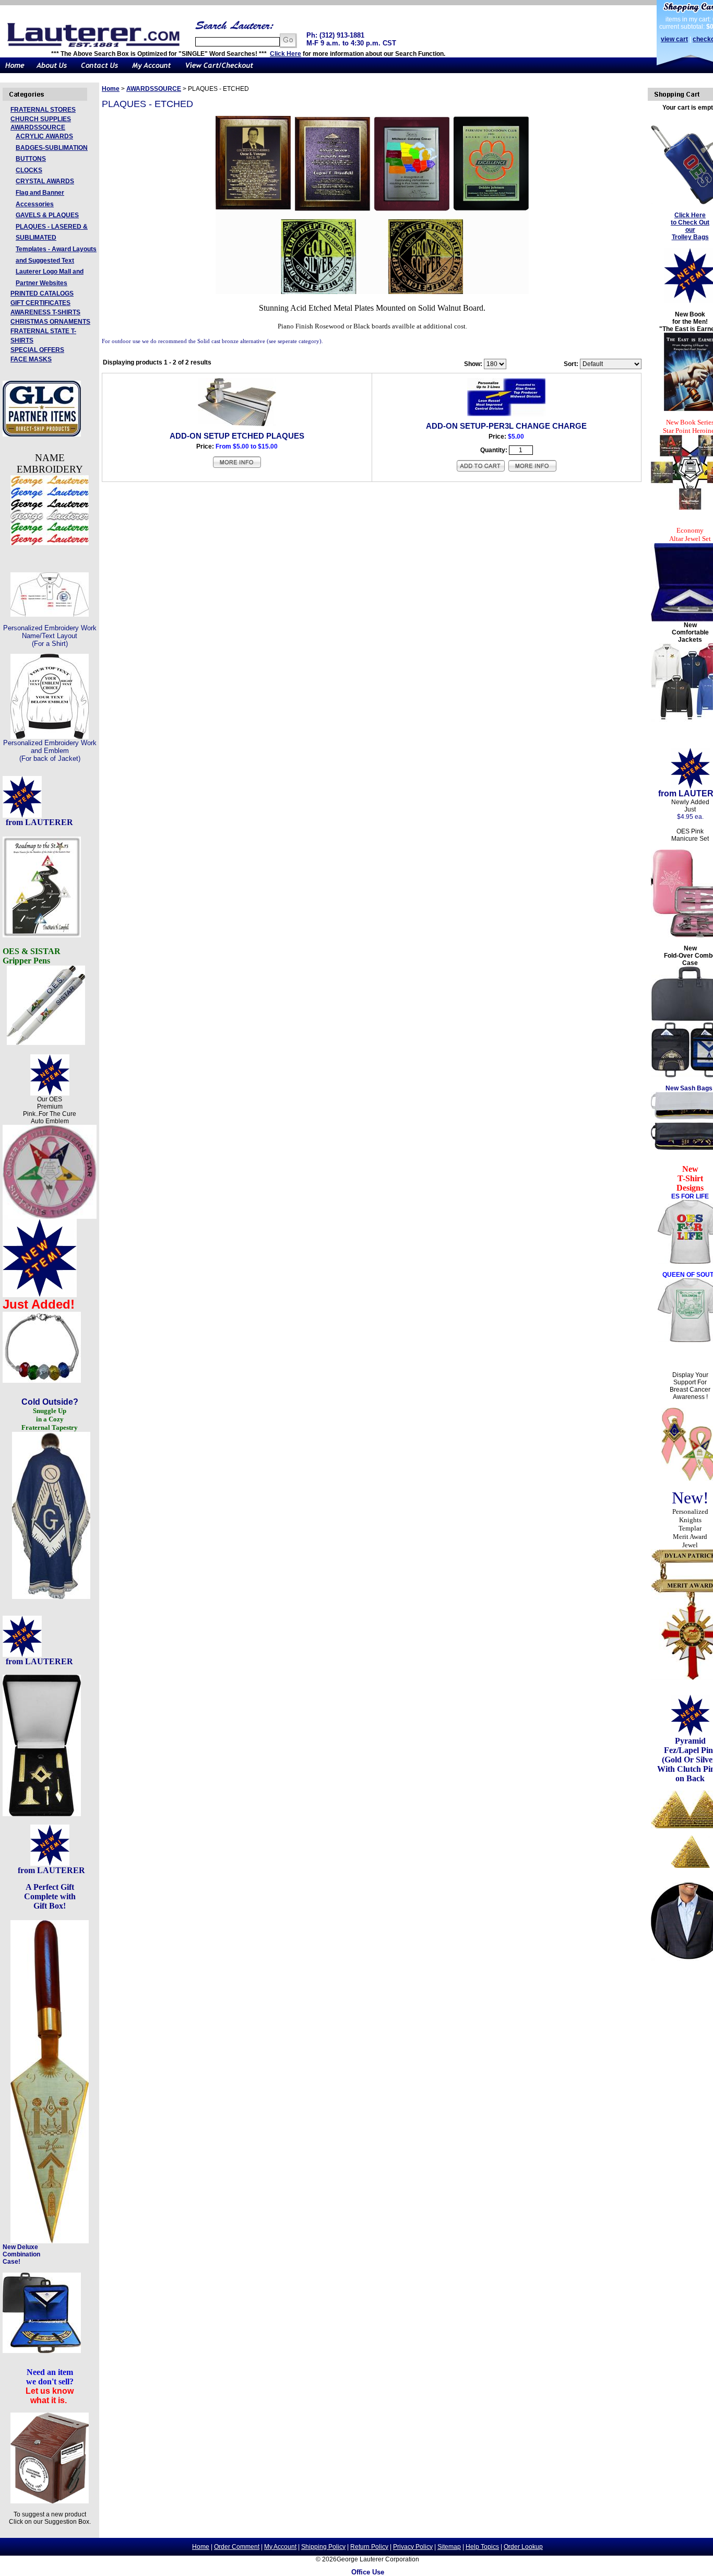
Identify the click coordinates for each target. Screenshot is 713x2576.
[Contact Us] (99, 71)
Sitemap (449, 2547)
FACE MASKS (31, 359)
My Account (280, 2547)
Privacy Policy (413, 2547)
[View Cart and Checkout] (219, 71)
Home (111, 89)
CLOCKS (29, 170)
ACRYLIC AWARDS (44, 136)
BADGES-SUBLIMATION (52, 148)
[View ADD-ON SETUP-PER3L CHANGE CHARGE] (532, 470)
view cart (674, 39)
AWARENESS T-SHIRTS (45, 312)
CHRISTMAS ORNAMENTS (50, 322)
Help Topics (482, 2547)
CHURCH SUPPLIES (41, 119)
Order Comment (237, 2547)
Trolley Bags (690, 237)
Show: (473, 364)
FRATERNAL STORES (43, 110)
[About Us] (52, 71)
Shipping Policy (323, 2547)
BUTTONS (31, 159)
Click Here (286, 54)
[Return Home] (15, 71)
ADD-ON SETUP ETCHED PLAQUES (237, 436)
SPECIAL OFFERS (37, 350)
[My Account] (151, 71)
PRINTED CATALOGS (42, 293)
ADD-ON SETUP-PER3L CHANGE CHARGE (506, 426)
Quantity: (494, 450)
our (690, 230)
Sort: (571, 364)
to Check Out (690, 222)
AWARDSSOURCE (38, 127)
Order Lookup (523, 2547)
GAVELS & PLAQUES (47, 215)
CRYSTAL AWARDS (45, 181)
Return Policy (369, 2547)
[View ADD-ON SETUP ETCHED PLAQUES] (237, 467)
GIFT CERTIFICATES (40, 303)
